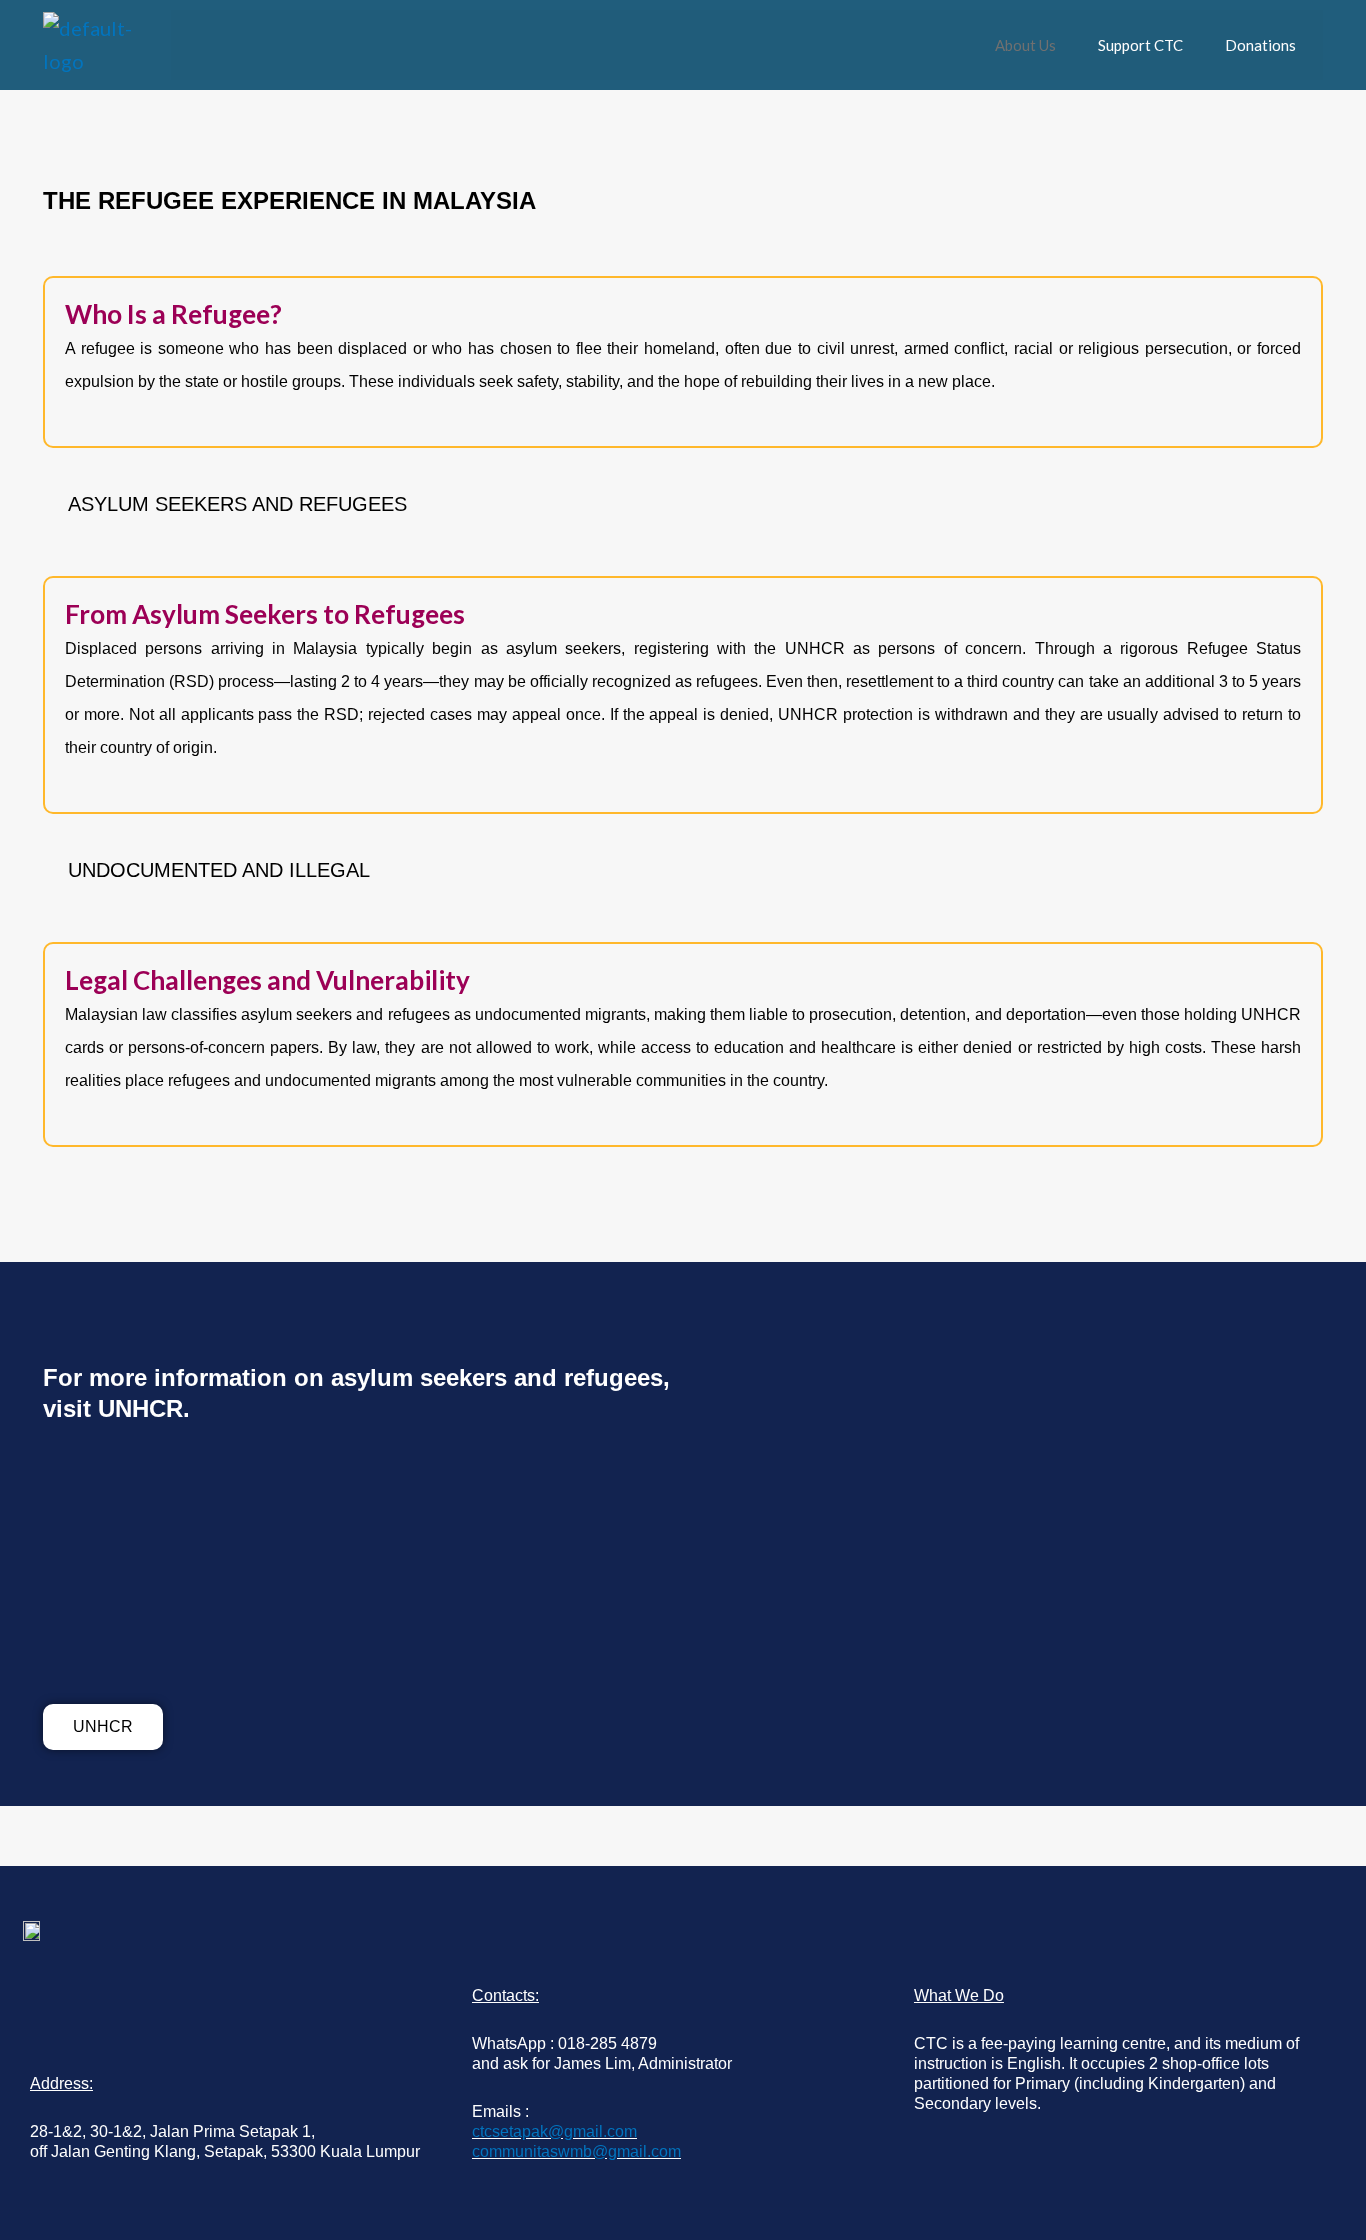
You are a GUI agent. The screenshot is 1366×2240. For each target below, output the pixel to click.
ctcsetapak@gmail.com (554, 2131)
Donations (1260, 45)
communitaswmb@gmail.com (576, 2151)
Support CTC (1140, 45)
